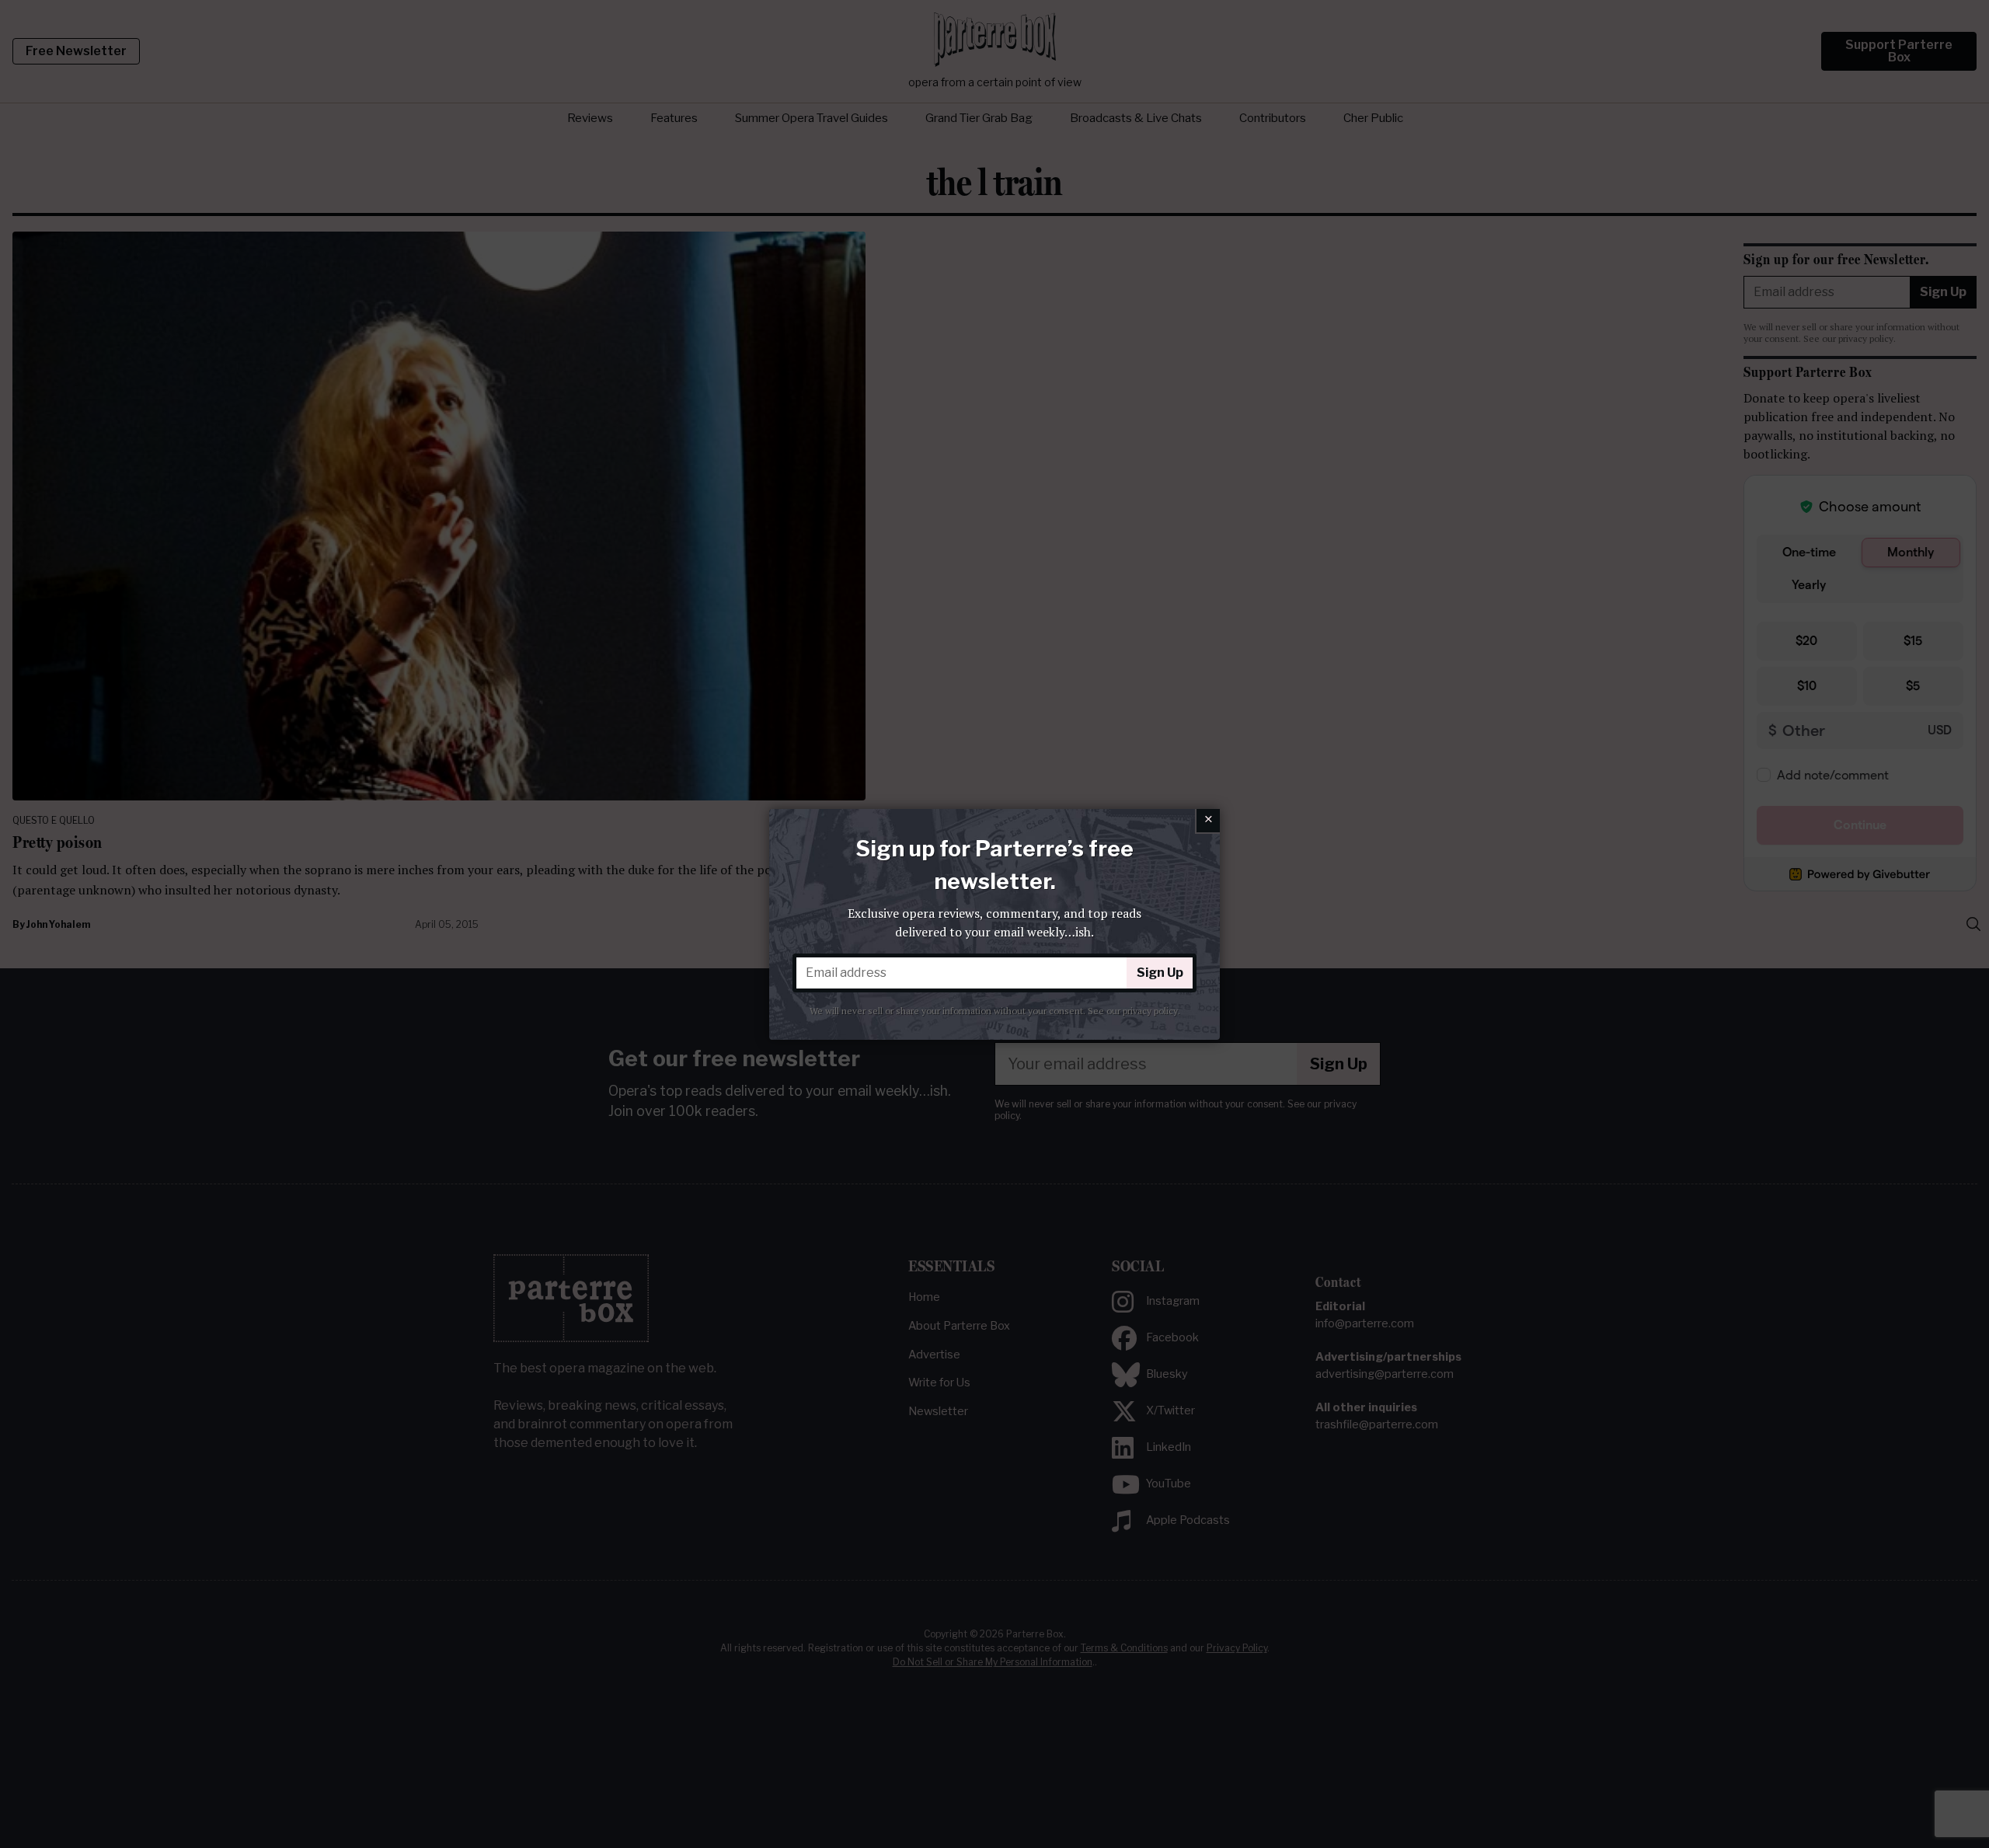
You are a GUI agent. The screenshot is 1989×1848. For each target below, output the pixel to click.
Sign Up (1160, 973)
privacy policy (1150, 1011)
